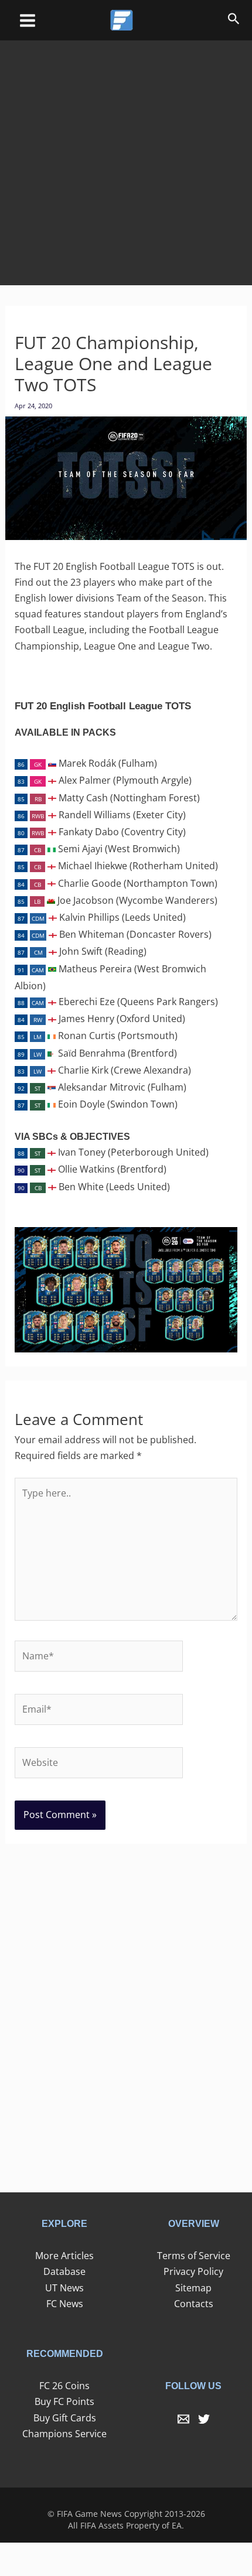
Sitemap (193, 2288)
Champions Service (64, 2434)
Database (64, 2271)
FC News (65, 2304)
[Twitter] (204, 2419)
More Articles (64, 2256)
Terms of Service (194, 2256)
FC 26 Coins (64, 2386)
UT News (64, 2288)
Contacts (194, 2304)
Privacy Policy (193, 2271)
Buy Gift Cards (65, 2418)
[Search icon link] (234, 21)
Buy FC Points (64, 2401)
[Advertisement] (126, 155)
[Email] (183, 2419)
